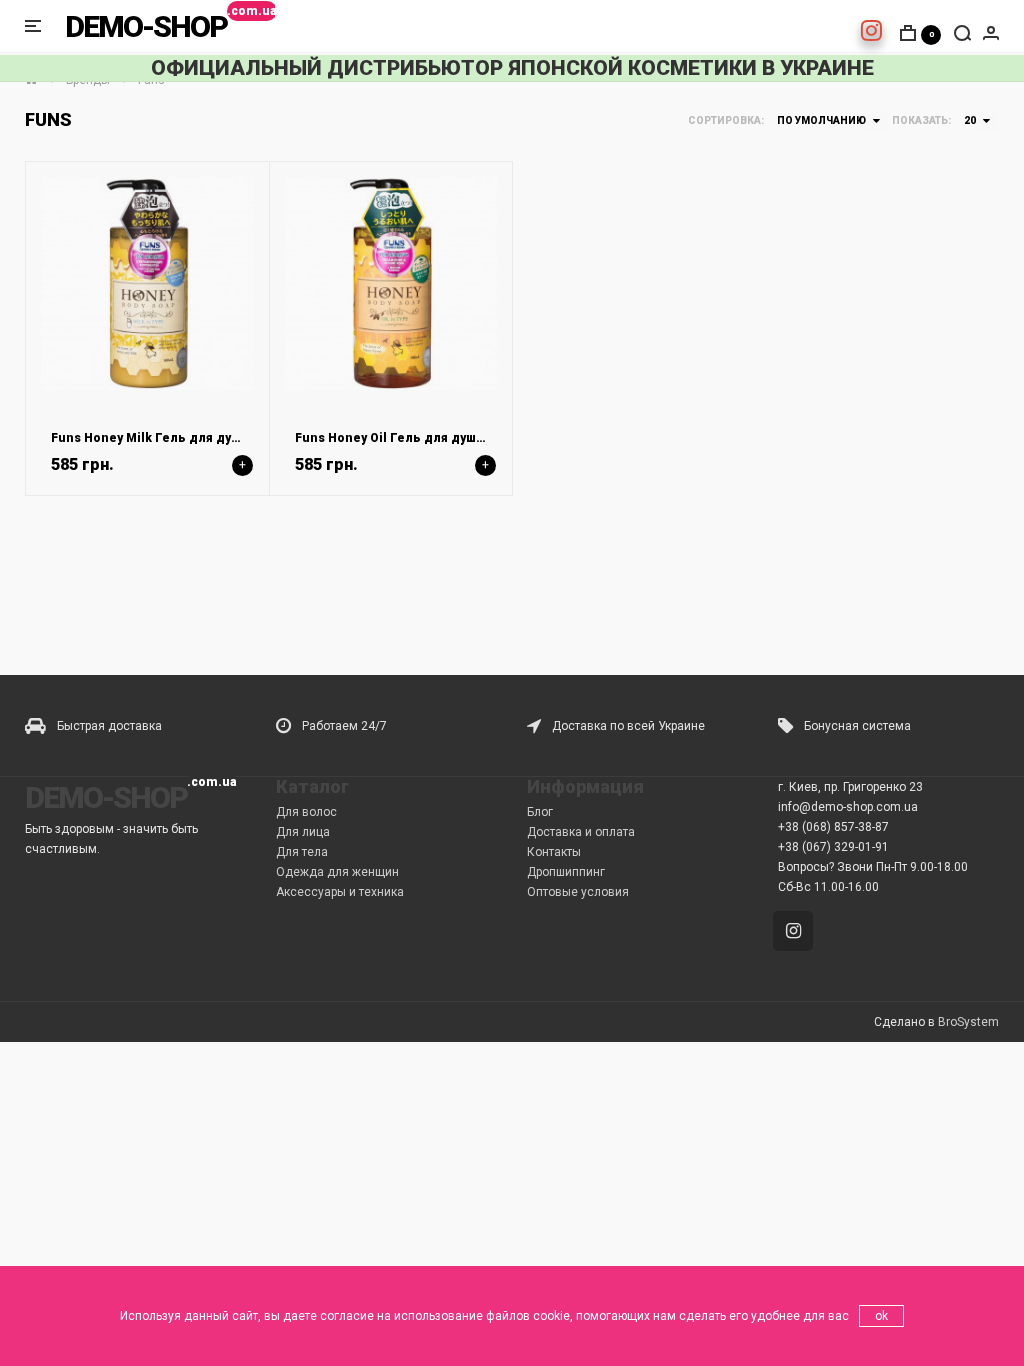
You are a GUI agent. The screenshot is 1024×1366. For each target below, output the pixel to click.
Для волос (306, 812)
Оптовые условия (578, 892)
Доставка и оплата (581, 832)
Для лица (303, 832)
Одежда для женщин (337, 872)
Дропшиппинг (566, 872)
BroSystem (968, 1022)
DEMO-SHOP (146, 26)
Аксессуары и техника (340, 892)
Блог (540, 812)
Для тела (302, 852)
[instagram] (871, 35)
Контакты (554, 852)
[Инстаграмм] (796, 933)
